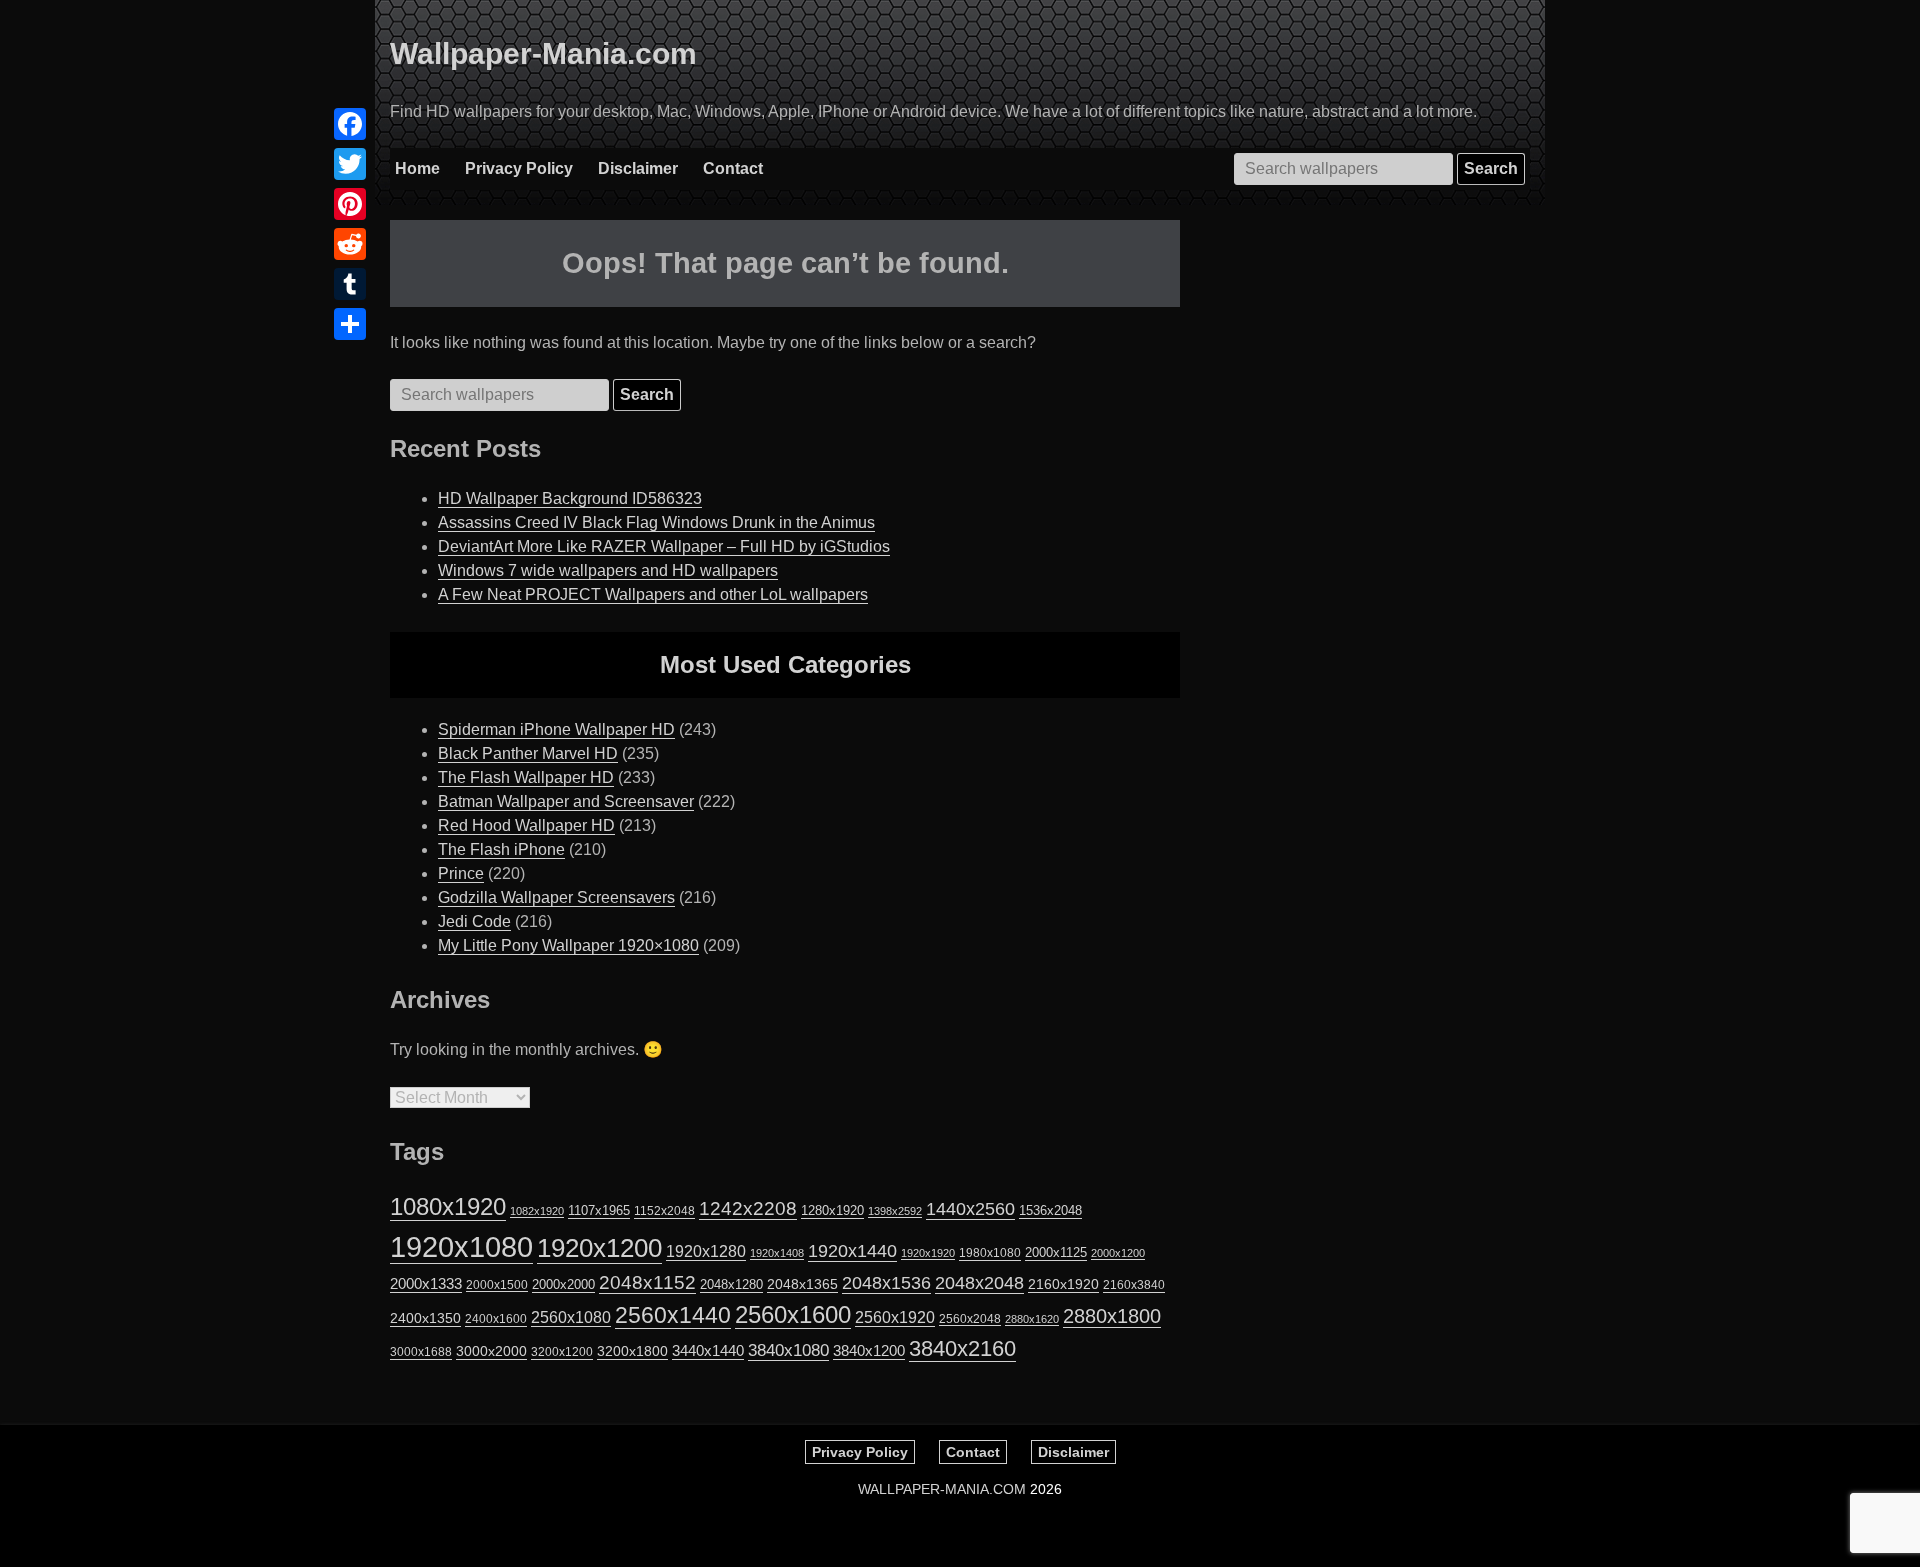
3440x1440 (708, 1351)
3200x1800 (632, 1351)
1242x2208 (748, 1208)
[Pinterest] (350, 204)
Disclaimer (638, 168)
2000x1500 (497, 1284)
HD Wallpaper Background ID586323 (570, 498)
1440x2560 (970, 1209)
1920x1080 (461, 1246)
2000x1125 (1056, 1252)
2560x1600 (793, 1315)
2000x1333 (426, 1283)
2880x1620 (1032, 1319)
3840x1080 (788, 1350)
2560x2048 (970, 1318)
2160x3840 (1134, 1285)
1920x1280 (706, 1251)
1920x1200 (599, 1248)
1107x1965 (599, 1210)
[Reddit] (350, 244)
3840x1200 (869, 1351)
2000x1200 (1118, 1253)
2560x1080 (571, 1317)
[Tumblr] (350, 284)
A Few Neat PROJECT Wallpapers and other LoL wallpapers (653, 594)
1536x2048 (1050, 1210)
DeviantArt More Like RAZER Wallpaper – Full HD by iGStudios (664, 546)
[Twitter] (350, 164)
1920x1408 (777, 1253)
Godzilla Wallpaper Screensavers (556, 897)
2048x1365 (802, 1284)
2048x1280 (731, 1284)
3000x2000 (491, 1351)
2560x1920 (895, 1317)
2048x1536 (886, 1282)
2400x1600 (496, 1319)
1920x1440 (852, 1251)
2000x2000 (563, 1284)
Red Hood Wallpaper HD (526, 825)
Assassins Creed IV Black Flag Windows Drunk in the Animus (656, 522)
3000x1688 (421, 1352)
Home (417, 168)
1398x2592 (895, 1211)
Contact (733, 168)
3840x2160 (962, 1348)
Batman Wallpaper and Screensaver (566, 801)
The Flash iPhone (501, 849)
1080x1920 (448, 1207)
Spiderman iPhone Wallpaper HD (556, 729)
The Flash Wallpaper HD (526, 777)
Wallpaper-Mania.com (543, 53)
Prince (461, 873)
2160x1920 (1063, 1284)
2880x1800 (1112, 1316)
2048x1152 (647, 1282)
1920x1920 (928, 1253)
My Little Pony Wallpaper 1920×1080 (568, 945)
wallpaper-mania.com (942, 1489)
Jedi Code (474, 921)
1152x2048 (664, 1211)
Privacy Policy (519, 168)
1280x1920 (832, 1210)
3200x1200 (562, 1352)
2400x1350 (425, 1318)
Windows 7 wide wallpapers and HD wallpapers (608, 570)
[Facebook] (350, 124)
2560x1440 (673, 1315)
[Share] (350, 324)
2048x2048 (979, 1282)
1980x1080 (990, 1253)
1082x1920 (537, 1211)
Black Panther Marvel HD (528, 753)
